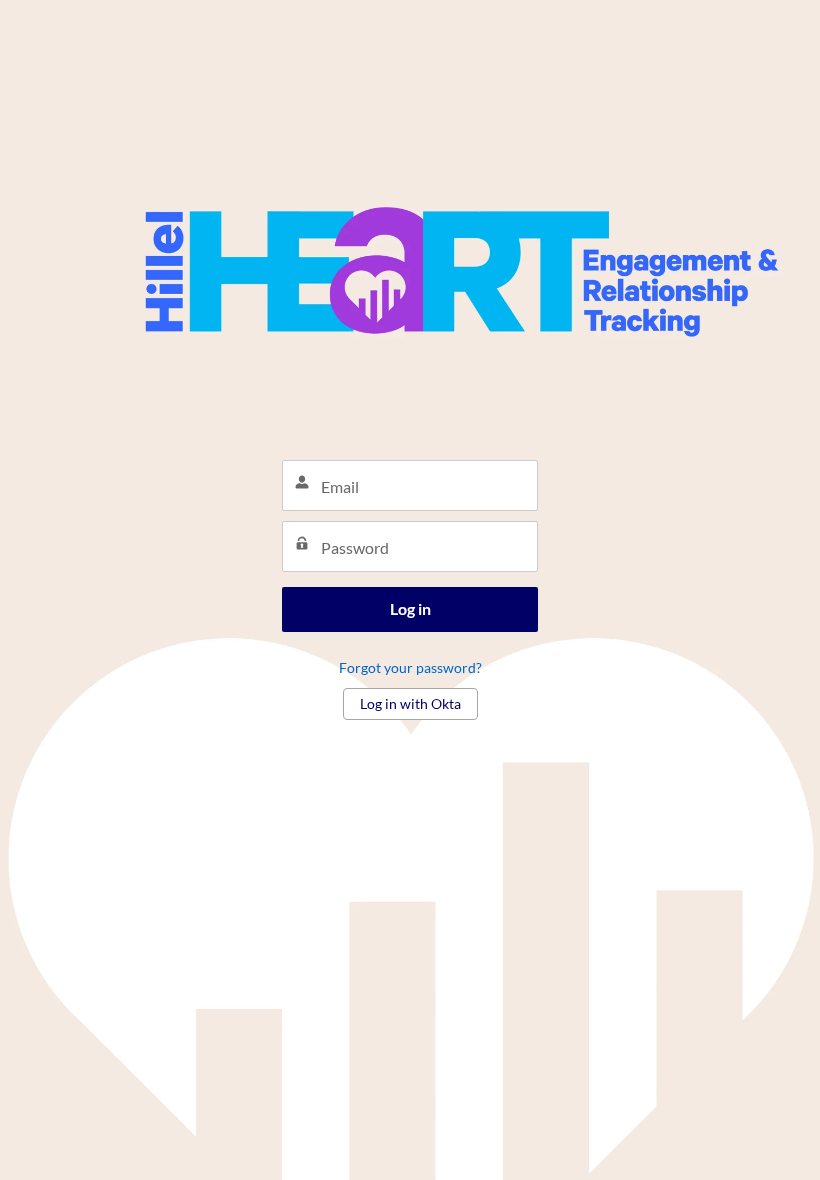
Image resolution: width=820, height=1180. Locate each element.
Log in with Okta (410, 703)
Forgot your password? (410, 667)
